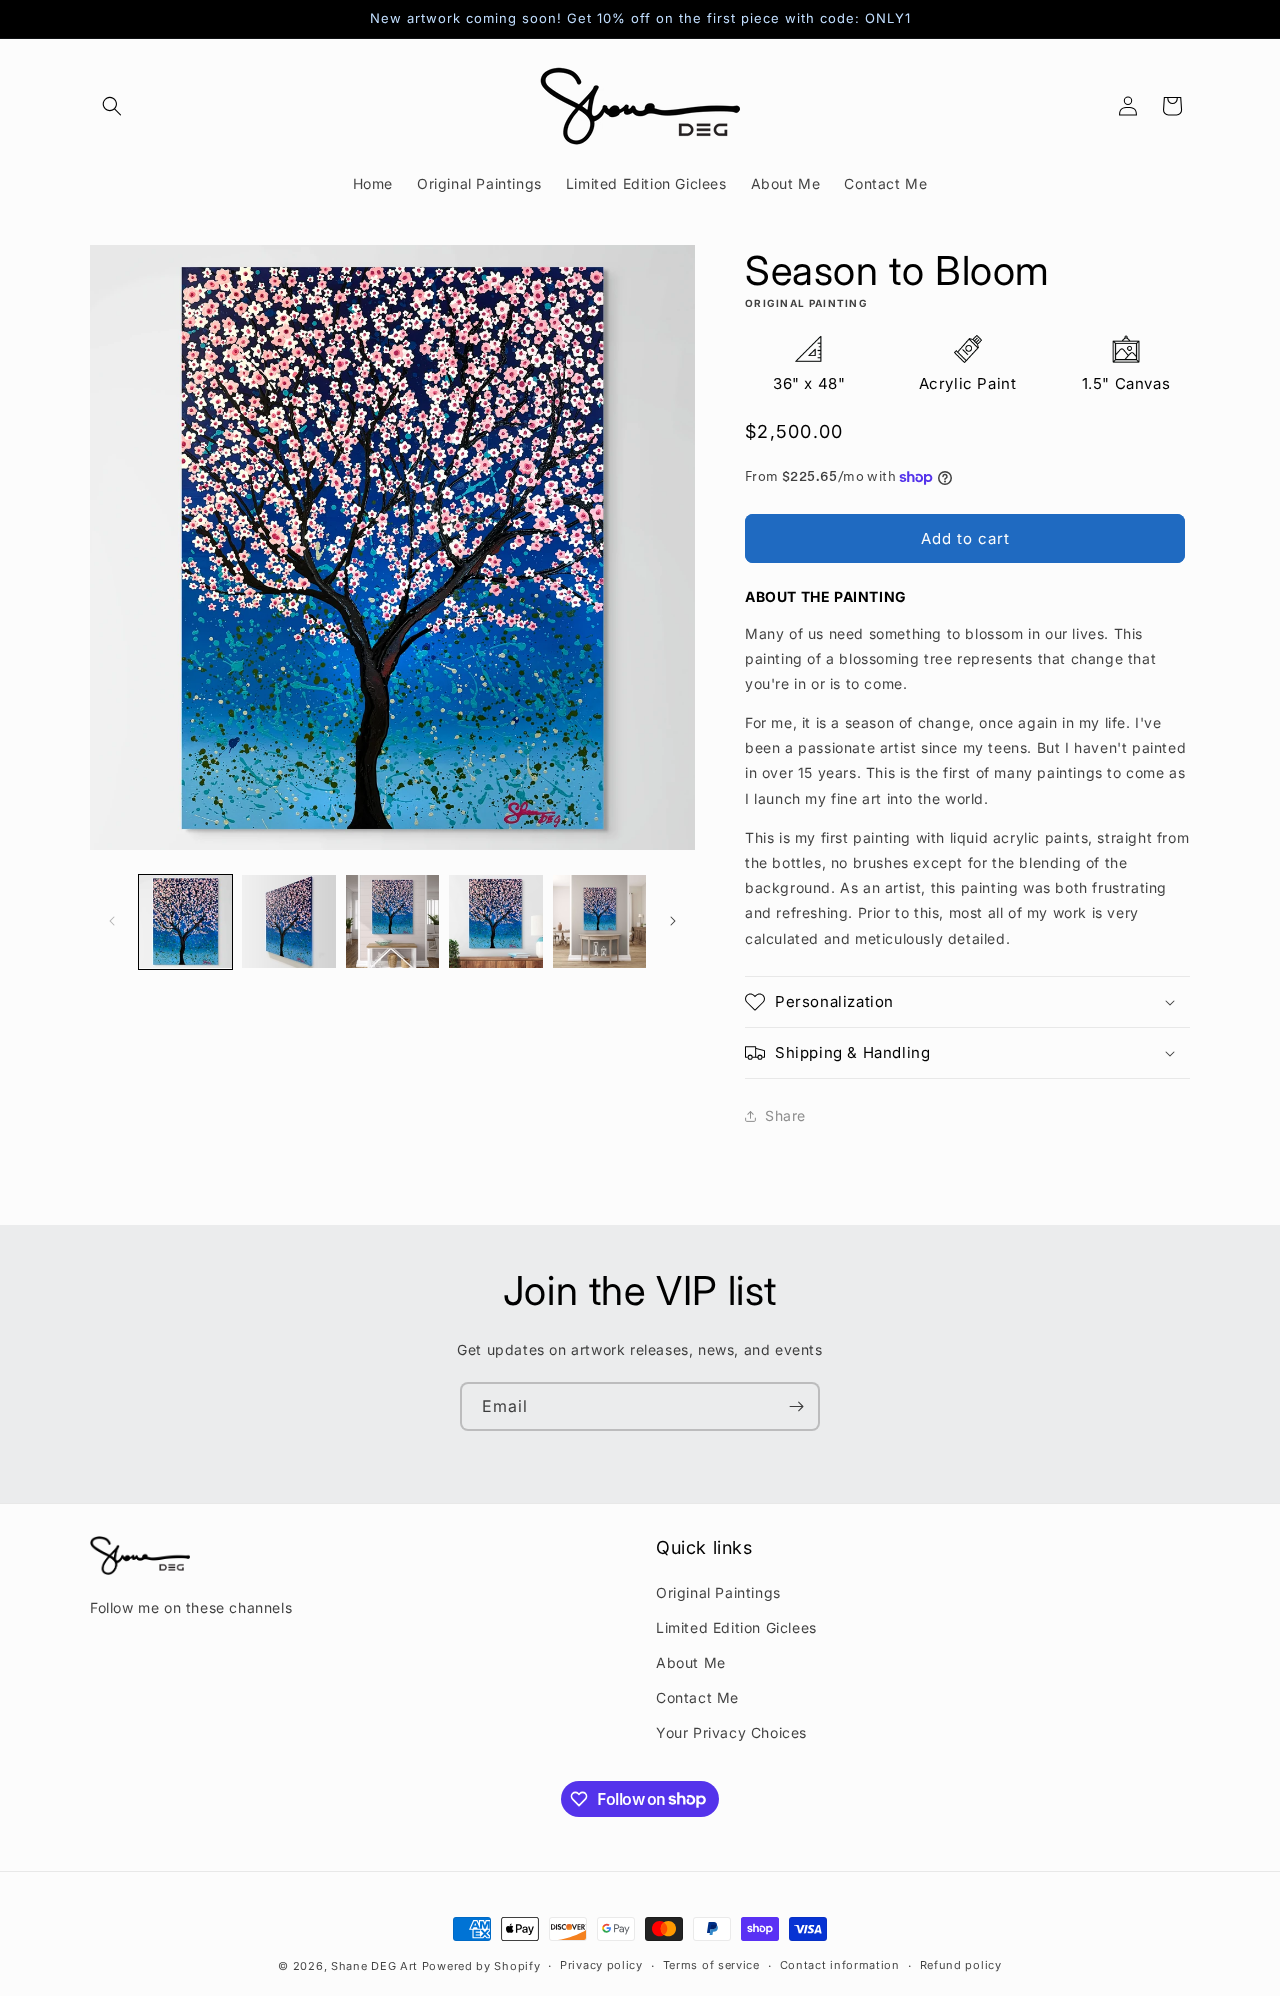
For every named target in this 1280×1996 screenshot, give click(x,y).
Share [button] (785, 1115)
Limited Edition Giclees (736, 1627)
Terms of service (711, 1965)
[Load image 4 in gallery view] (495, 921)
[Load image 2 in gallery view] (288, 921)
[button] (112, 106)
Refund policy (961, 1965)
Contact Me (697, 1697)
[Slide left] (112, 921)
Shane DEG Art (374, 1966)
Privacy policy (601, 1965)
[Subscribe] (796, 1406)
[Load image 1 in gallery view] (185, 921)
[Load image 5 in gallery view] (599, 921)
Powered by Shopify (481, 1966)
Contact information (840, 1965)
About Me (691, 1662)
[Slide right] (673, 921)
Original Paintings (718, 1592)
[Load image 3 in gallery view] (392, 921)
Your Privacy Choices (731, 1732)
